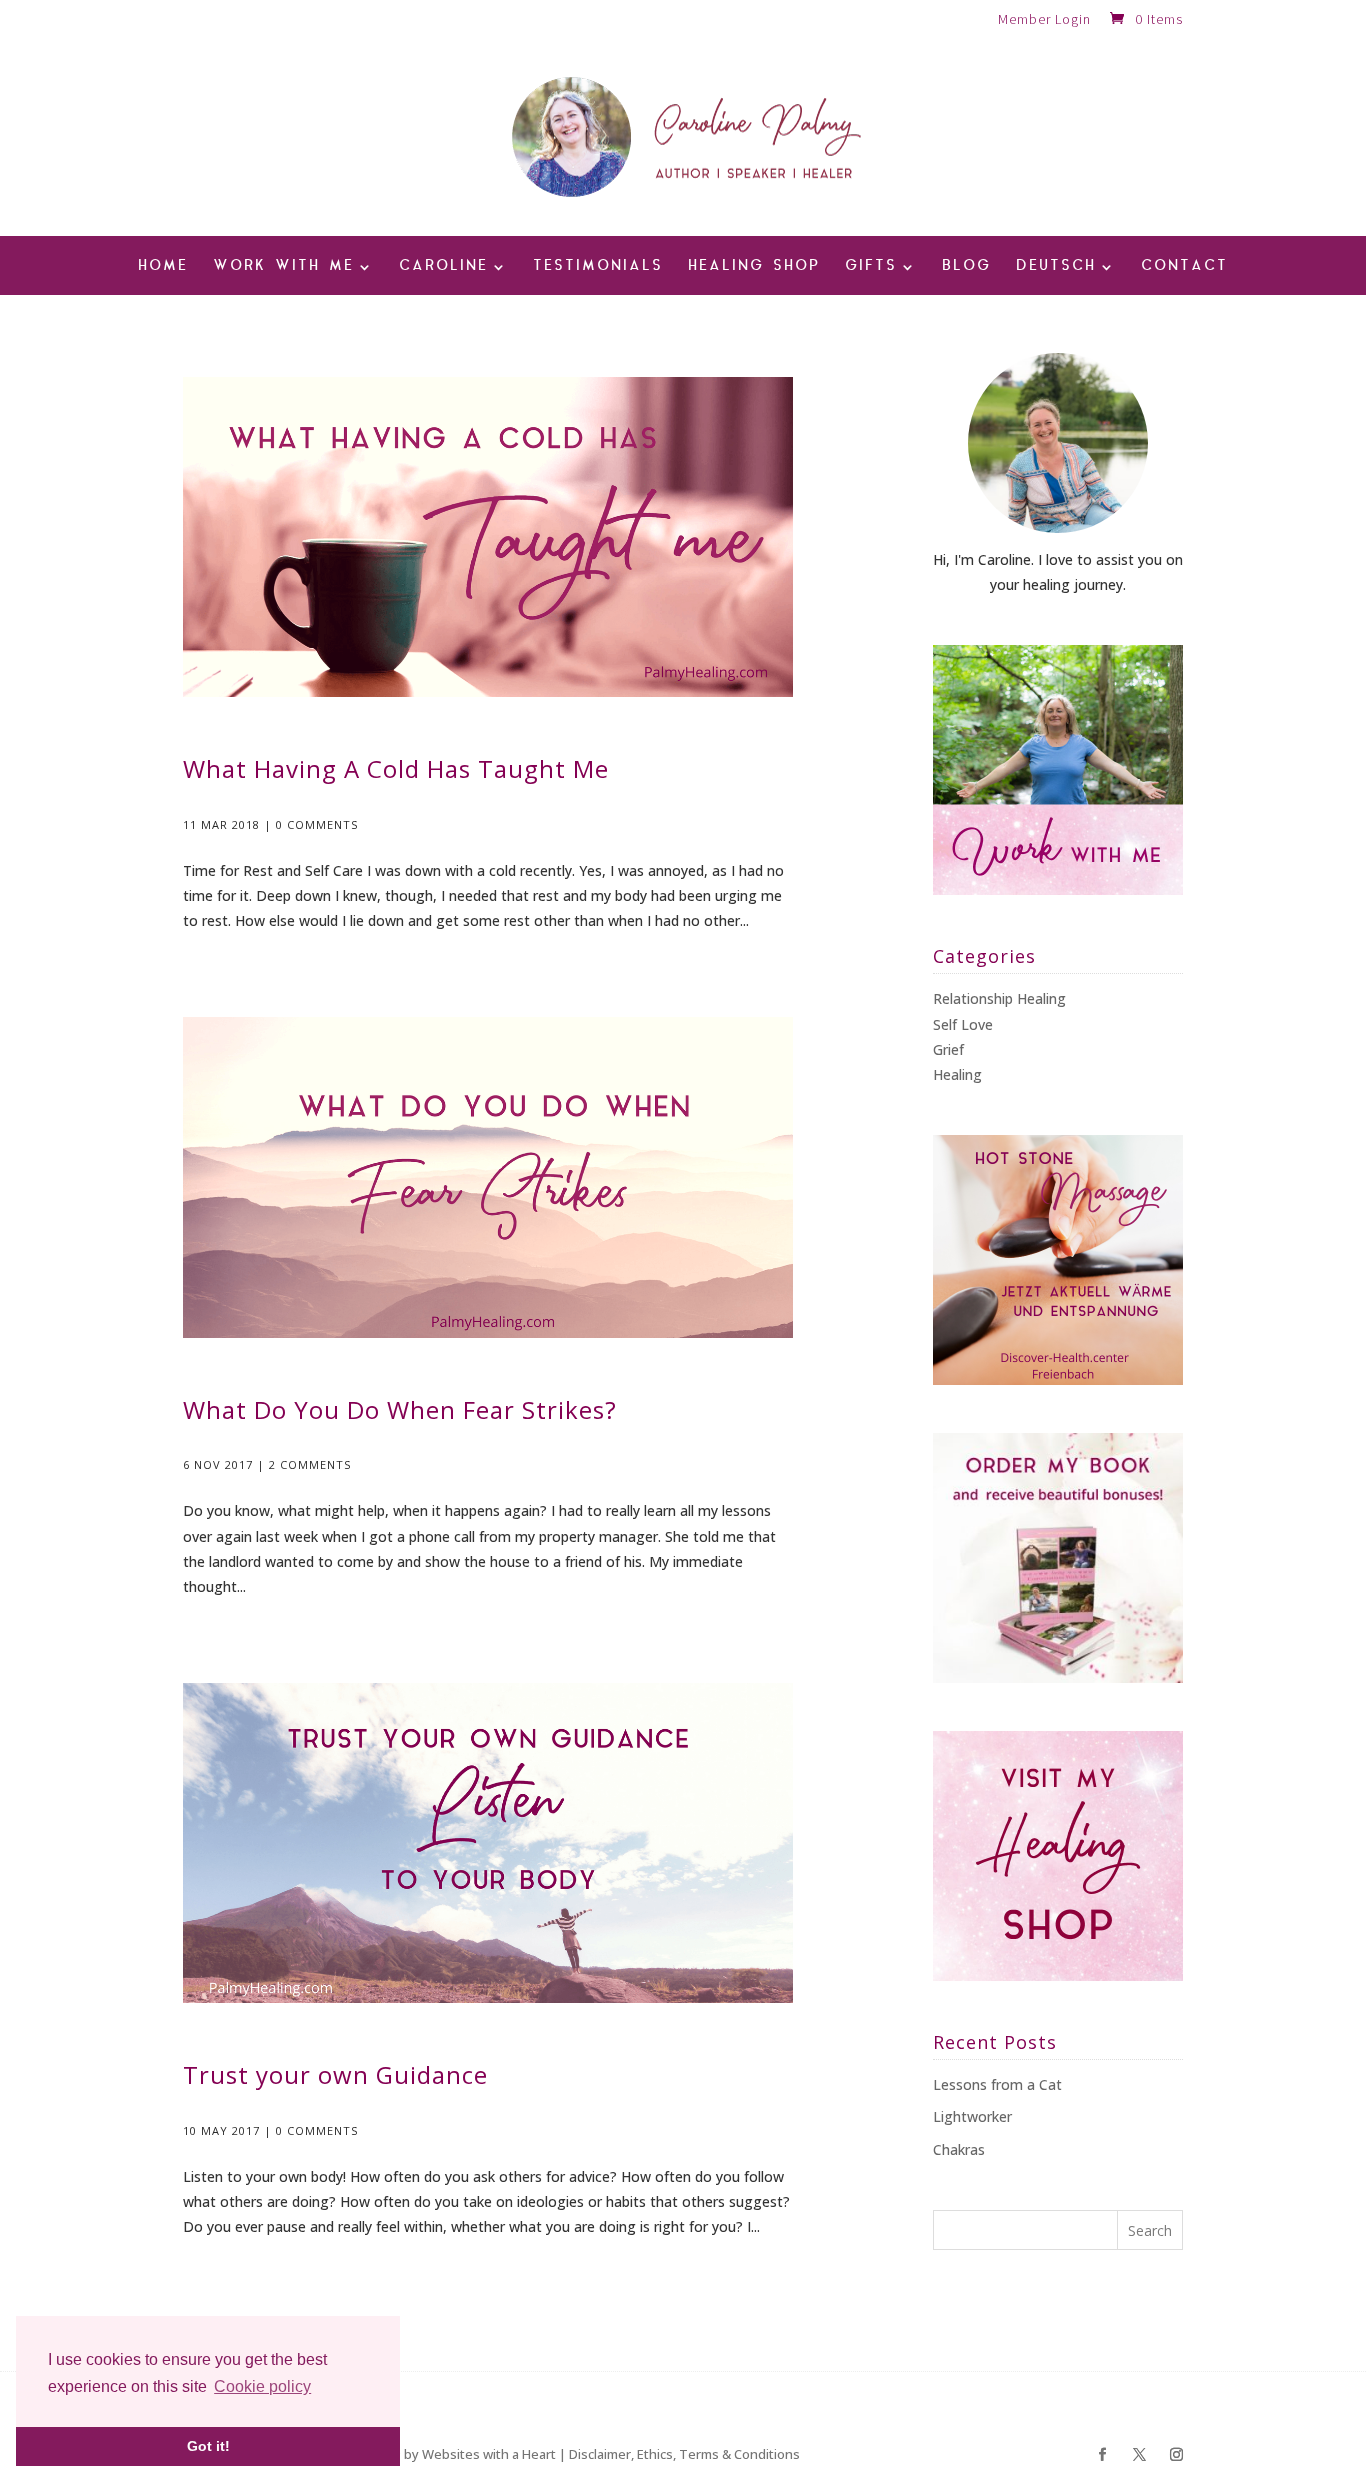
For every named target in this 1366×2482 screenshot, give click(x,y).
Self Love (963, 1024)
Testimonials (598, 267)
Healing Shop (754, 267)
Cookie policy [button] (262, 2386)
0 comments (317, 824)
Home (163, 267)
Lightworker (972, 2116)
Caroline (443, 267)
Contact (1184, 267)
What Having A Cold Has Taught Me (396, 768)
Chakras (959, 2149)
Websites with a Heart (489, 2454)
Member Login (1044, 20)
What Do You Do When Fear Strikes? (400, 1409)
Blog (966, 267)
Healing (957, 1074)
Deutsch (1056, 267)
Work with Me (283, 267)
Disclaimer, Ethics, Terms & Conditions (684, 2454)
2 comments (310, 1464)
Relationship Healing (999, 998)
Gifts (871, 267)
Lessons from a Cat (997, 2084)
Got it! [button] (208, 2446)
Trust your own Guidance (335, 2074)
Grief (948, 1049)
